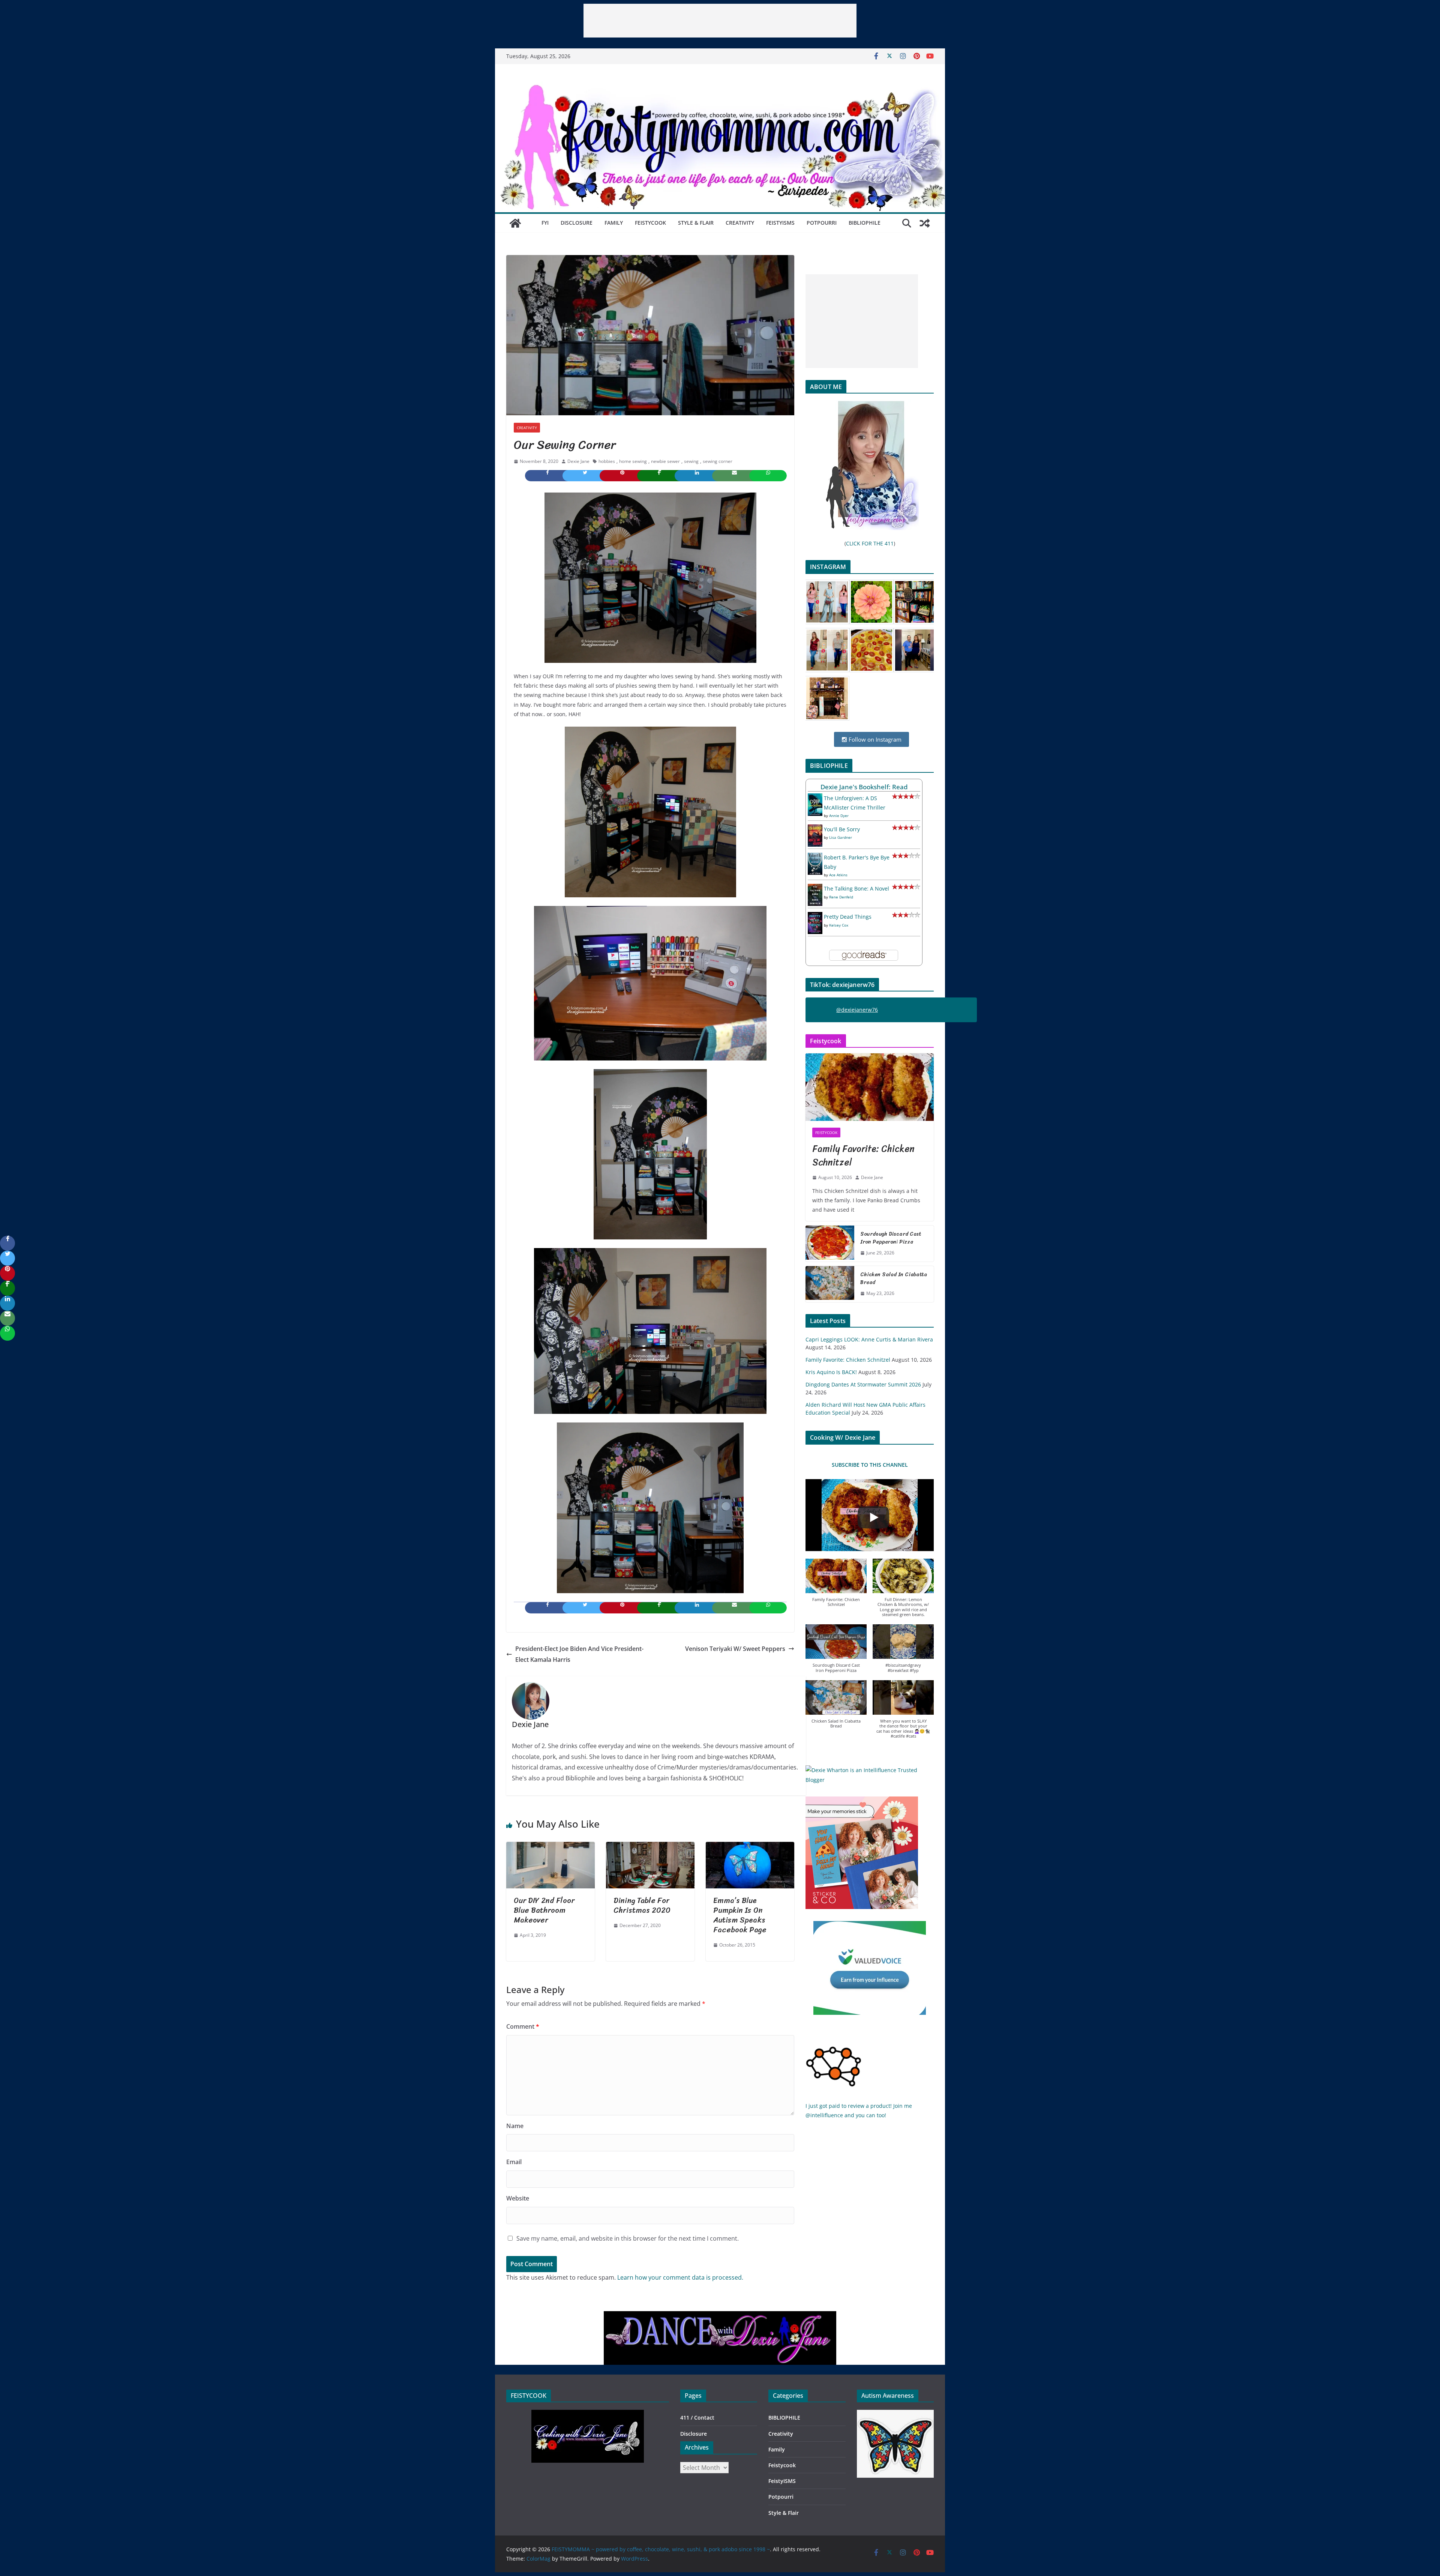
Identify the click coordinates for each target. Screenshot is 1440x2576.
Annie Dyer (839, 816)
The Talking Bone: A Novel (856, 888)
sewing (691, 461)
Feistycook (650, 223)
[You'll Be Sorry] (815, 829)
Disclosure (577, 223)
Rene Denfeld (841, 897)
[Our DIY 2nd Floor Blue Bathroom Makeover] (550, 1847)
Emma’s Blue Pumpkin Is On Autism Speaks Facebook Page (740, 1915)
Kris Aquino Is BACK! (831, 1372)
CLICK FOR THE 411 (870, 543)
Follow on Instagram (874, 739)
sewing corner (718, 461)
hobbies (607, 461)
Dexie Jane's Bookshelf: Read (864, 787)
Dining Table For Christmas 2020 (642, 1905)
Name (515, 2126)
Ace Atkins (838, 875)
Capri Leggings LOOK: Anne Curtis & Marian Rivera (869, 1339)
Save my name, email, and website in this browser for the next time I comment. (628, 2238)
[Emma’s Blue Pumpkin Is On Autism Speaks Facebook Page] (750, 1847)
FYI (545, 223)
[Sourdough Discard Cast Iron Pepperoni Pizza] (830, 1244)
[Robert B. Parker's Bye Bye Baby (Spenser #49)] (815, 857)
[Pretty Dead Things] (815, 917)
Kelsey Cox (839, 925)
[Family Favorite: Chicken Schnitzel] (870, 1087)
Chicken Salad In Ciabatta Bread (894, 1278)
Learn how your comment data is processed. (680, 2277)
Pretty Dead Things (848, 917)
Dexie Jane (578, 461)
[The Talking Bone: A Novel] (815, 888)
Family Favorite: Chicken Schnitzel (863, 1155)
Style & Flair (696, 223)
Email (514, 2162)
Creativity (740, 223)
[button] (836, 1587)
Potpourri (822, 223)
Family (614, 223)
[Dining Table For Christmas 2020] (650, 1847)
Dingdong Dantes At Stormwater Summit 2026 (863, 1384)
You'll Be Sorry (842, 829)
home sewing (633, 461)
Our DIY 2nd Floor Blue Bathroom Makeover (544, 1910)
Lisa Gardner (841, 837)
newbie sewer (665, 461)
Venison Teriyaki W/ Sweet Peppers (735, 1649)
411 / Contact (697, 2418)
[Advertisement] (720, 21)
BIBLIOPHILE (865, 223)
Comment (523, 2026)
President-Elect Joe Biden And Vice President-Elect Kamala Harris (579, 1654)
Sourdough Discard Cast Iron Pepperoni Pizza (891, 1238)
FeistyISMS (780, 223)
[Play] (873, 1517)
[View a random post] (925, 223)
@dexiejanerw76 (857, 1010)
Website (518, 2198)
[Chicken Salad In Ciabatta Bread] (830, 1284)
